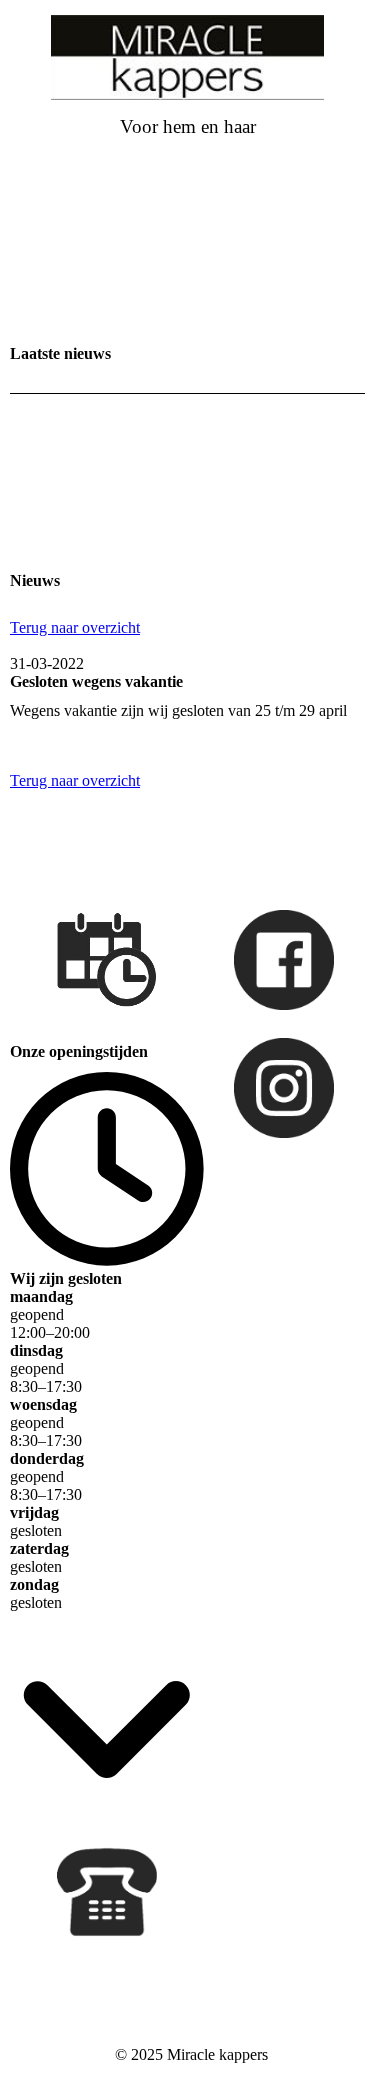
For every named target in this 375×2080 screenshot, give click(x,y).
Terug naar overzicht (75, 627)
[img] (188, 57)
